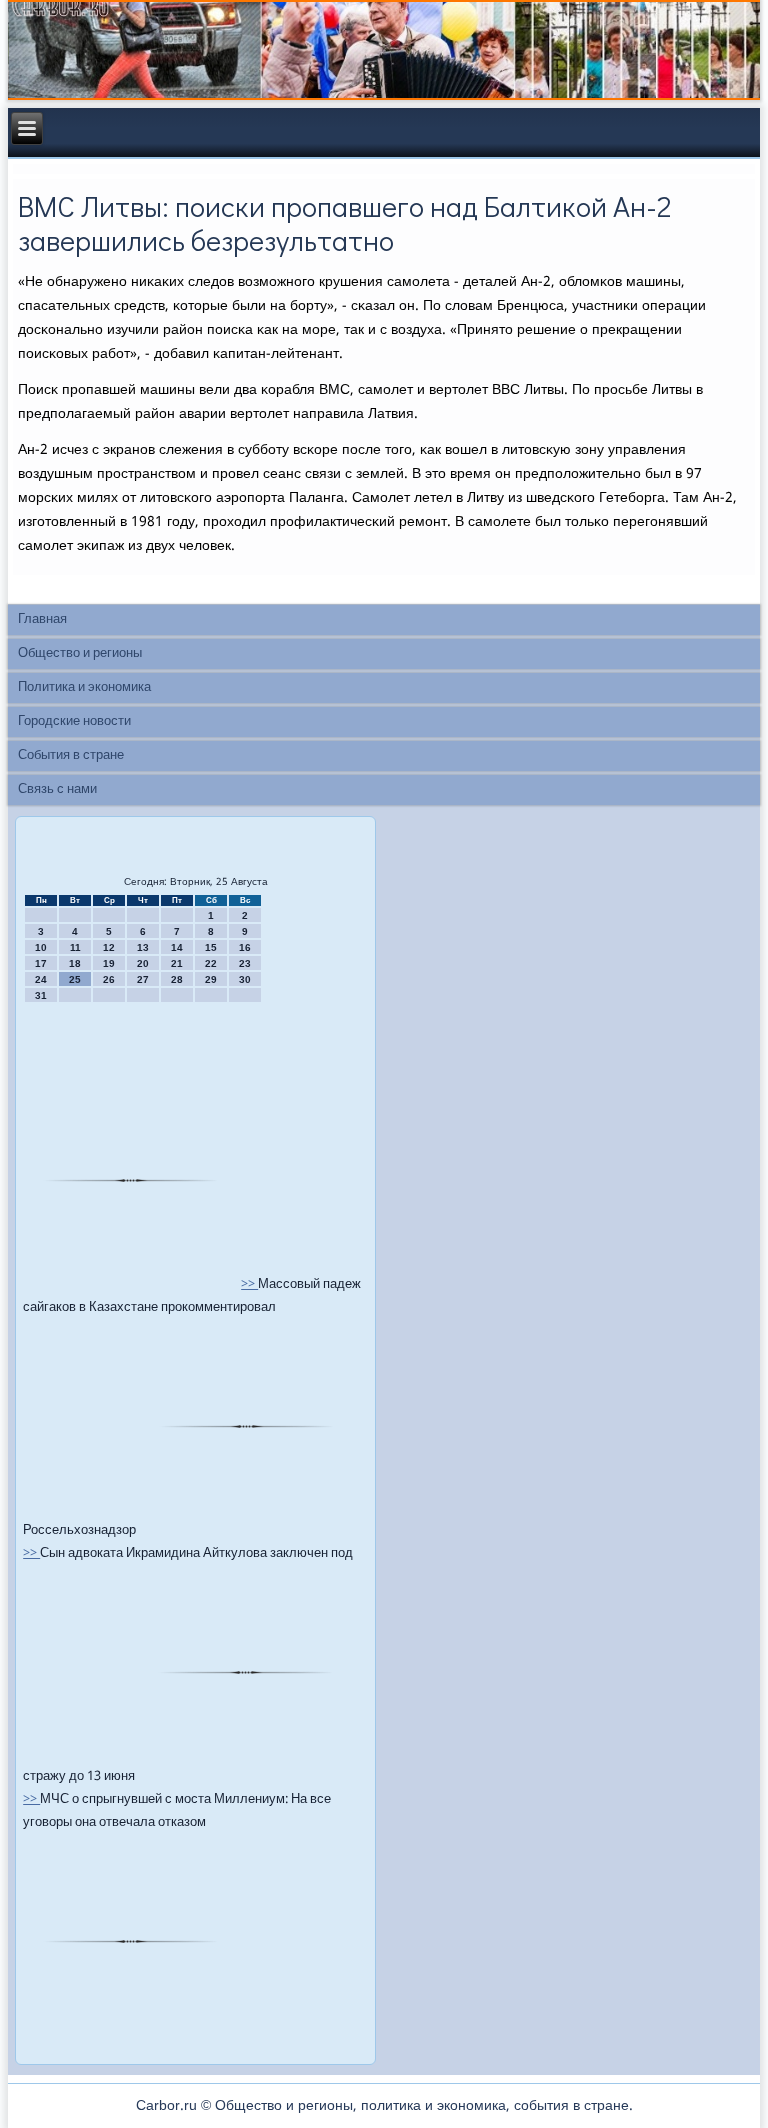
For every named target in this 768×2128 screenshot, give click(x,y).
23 (245, 963)
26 (109, 979)
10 (41, 947)
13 (143, 947)
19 (109, 963)
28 (177, 979)
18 (75, 963)
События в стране (71, 755)
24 (41, 979)
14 (177, 947)
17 (41, 963)
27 (143, 979)
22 (211, 963)
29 (211, 979)
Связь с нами (57, 789)
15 (211, 947)
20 (143, 963)
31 (41, 995)
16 (245, 947)
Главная (42, 619)
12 (109, 947)
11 (75, 947)
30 (245, 979)
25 (75, 979)
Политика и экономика (84, 687)
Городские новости (74, 721)
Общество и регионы (80, 653)
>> (249, 1284)
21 (177, 963)
